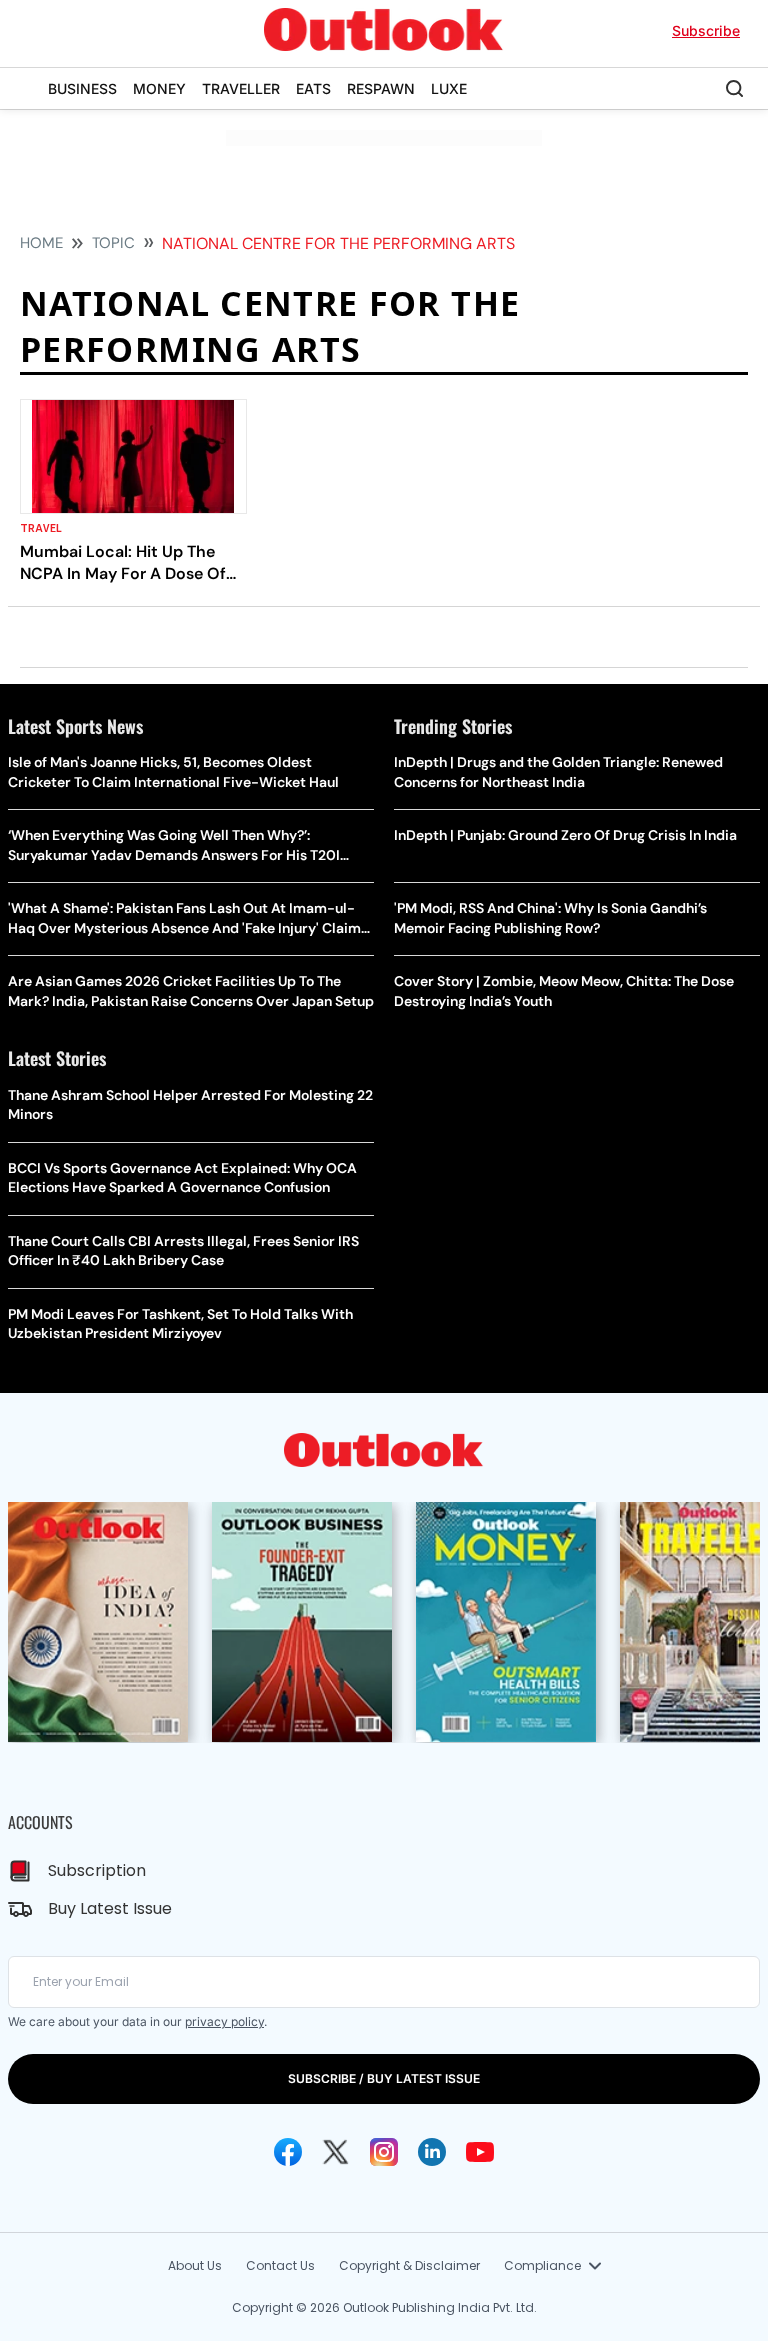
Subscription (97, 1870)
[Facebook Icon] (288, 2152)
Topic (113, 243)
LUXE (449, 88)
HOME (41, 243)
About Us (195, 2265)
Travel (41, 528)
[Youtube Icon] (480, 2152)
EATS (313, 88)
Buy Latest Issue (110, 1908)
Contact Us (280, 2265)
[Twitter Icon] (336, 2152)
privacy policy (224, 2021)
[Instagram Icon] (384, 2152)
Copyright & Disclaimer (409, 2265)
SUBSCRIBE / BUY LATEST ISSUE (384, 2078)
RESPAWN (381, 88)
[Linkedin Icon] (432, 2152)
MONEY (159, 88)
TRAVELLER (241, 88)
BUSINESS (82, 88)
